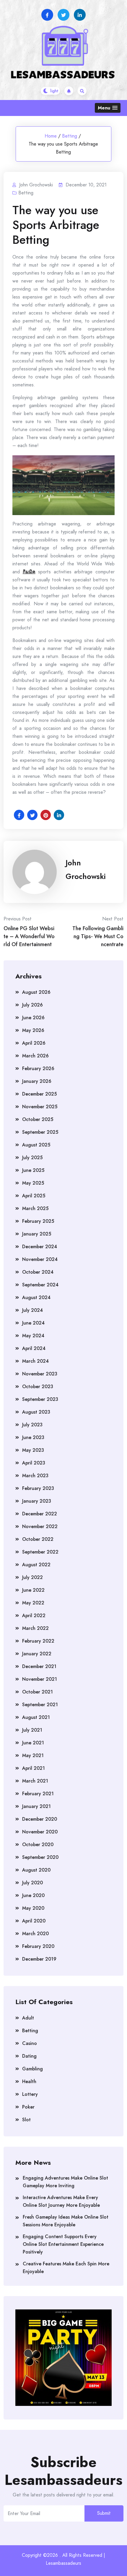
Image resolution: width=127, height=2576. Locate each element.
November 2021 (40, 1679)
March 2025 (35, 1208)
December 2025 (39, 1094)
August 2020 (36, 1870)
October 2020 (38, 1845)
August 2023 (36, 1412)
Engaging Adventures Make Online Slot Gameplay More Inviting (65, 2182)
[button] (108, 108)
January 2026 (37, 1081)
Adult (28, 2018)
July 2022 (32, 1577)
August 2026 (36, 992)
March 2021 (35, 1781)
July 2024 (32, 1310)
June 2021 (33, 1743)
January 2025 (37, 1234)
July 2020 (32, 1883)
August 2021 (36, 1717)
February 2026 (38, 1068)
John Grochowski (86, 870)
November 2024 (40, 1259)
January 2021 (36, 1806)
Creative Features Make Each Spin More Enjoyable (66, 2268)
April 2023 (34, 1463)
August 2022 (36, 1565)
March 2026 (35, 1056)
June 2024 (33, 1323)
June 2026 (33, 1018)
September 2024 (40, 1285)
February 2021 (38, 1794)
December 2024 (40, 1247)
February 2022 (38, 1641)
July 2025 (32, 1158)
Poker (28, 2107)
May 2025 (33, 1183)
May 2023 (33, 1450)
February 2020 (38, 1946)
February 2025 (38, 1221)
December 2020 (40, 1819)
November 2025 (40, 1107)
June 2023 (33, 1437)
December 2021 (39, 1666)
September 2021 (40, 1705)
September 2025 (40, 1132)
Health (29, 2081)
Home (51, 136)
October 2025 (38, 1119)
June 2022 (33, 1590)
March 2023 (35, 1476)
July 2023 (32, 1425)
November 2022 (40, 1526)
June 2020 (33, 1895)
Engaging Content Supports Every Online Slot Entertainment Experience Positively (63, 2244)
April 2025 (34, 1196)
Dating (29, 2056)
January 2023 (37, 1501)
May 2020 (33, 1908)
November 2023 (40, 1374)
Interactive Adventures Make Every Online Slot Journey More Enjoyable (61, 2201)
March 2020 (35, 1934)
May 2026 (33, 1030)
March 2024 (35, 1361)
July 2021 (32, 1730)
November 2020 (40, 1832)
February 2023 (38, 1488)
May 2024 (33, 1336)
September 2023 (40, 1399)
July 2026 (32, 1005)
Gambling (32, 2069)
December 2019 (39, 1959)
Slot (26, 2120)
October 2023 (38, 1387)
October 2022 (38, 1539)
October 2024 (38, 1272)
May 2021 (33, 1755)
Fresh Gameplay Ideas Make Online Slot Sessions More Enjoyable (66, 2221)
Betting (70, 136)
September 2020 (40, 1857)
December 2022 (40, 1514)
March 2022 (35, 1628)
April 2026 (34, 1043)
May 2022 (33, 1603)
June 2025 (33, 1170)
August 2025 (36, 1145)
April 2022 (34, 1616)
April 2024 (34, 1348)
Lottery (30, 2094)
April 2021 (34, 1768)
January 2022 (37, 1654)
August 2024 (36, 1297)
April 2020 (34, 1921)
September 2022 (40, 1552)
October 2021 (38, 1692)
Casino (30, 2043)
